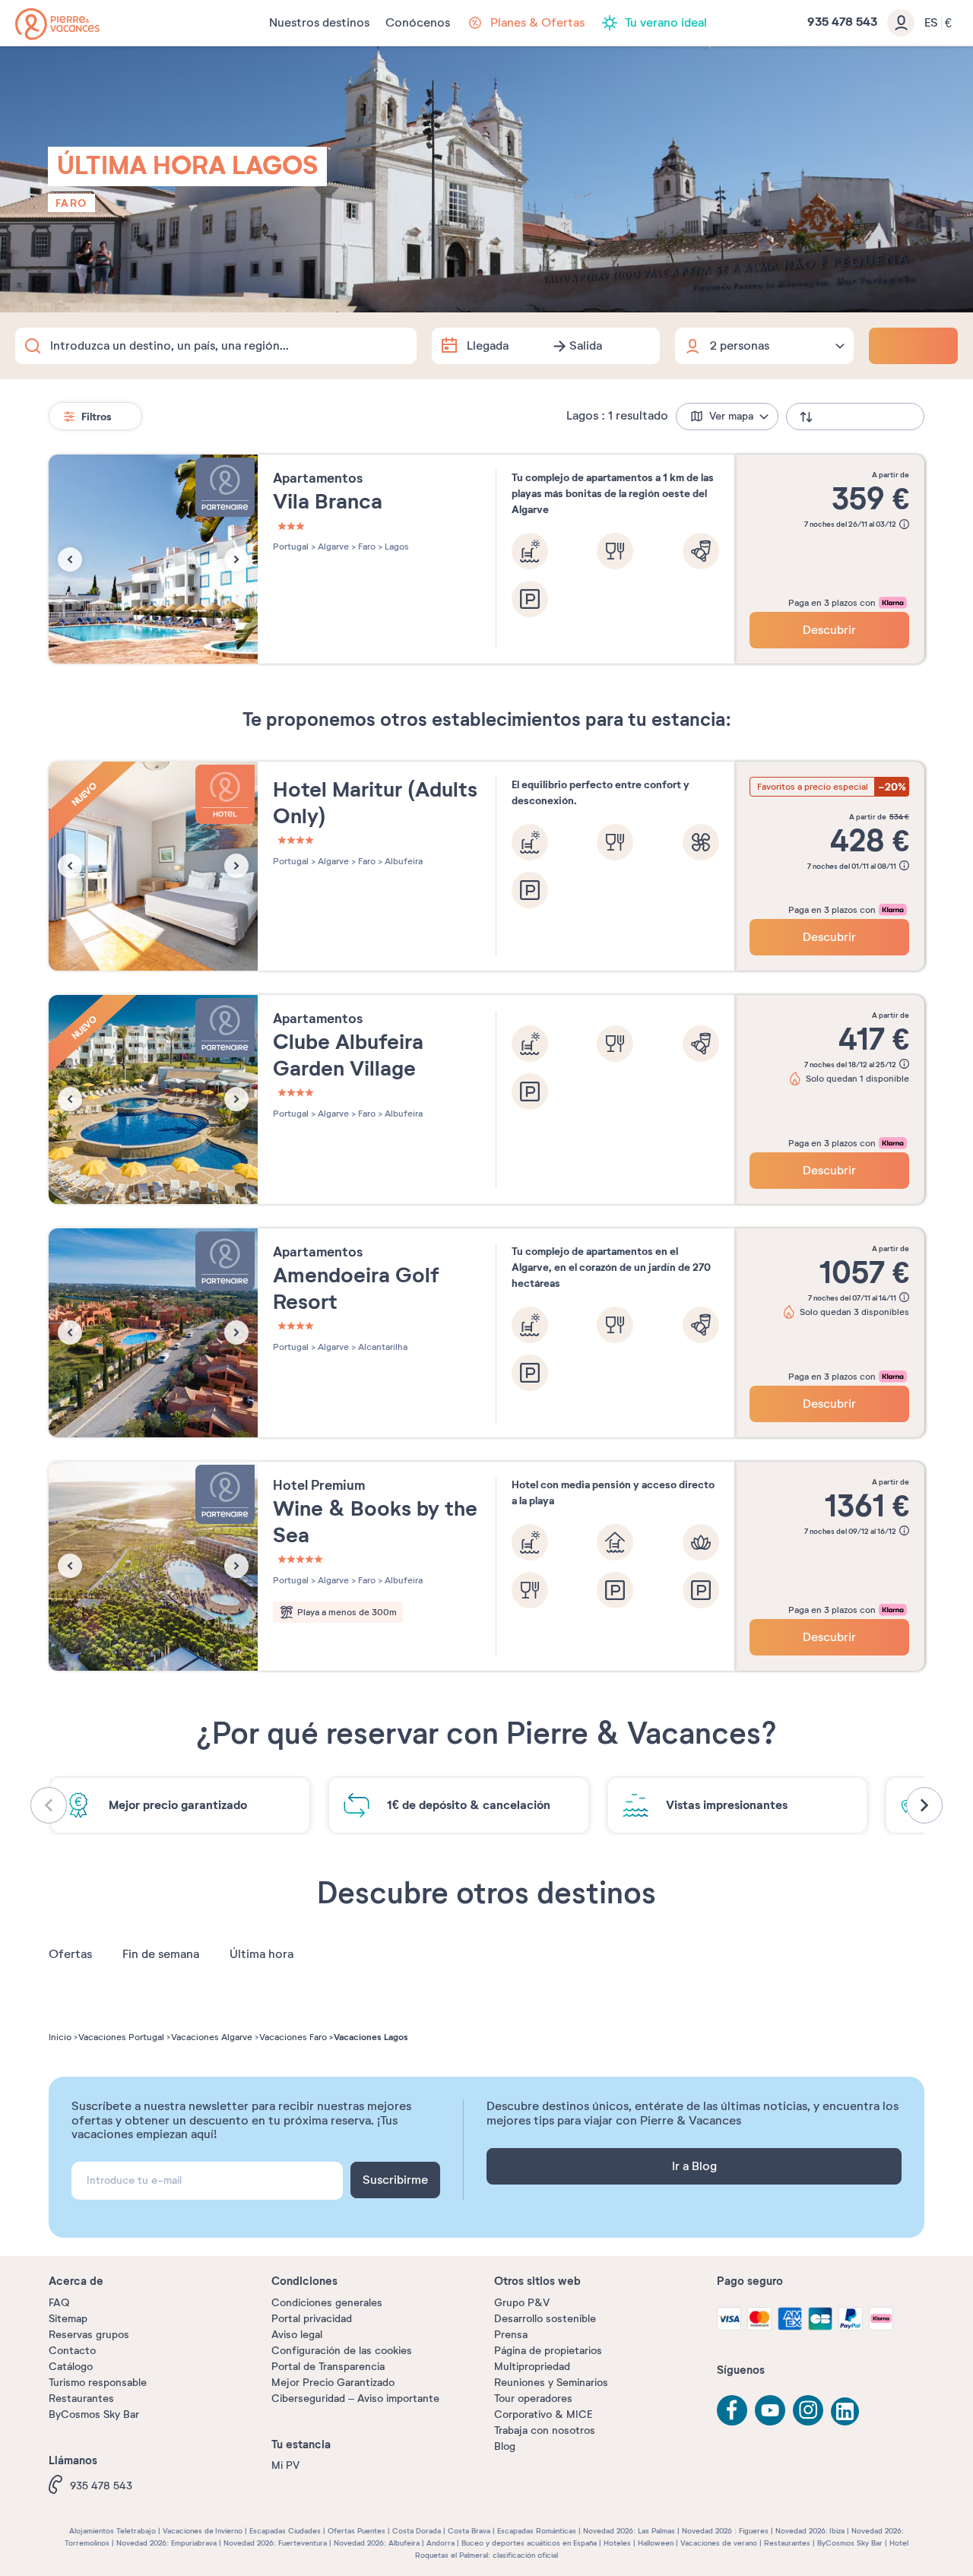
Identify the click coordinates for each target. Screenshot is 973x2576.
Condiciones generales (327, 2303)
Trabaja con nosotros (545, 2430)
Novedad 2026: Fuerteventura (275, 2543)
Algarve (332, 547)
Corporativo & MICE (543, 2414)
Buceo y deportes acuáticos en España (529, 2543)
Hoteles (617, 2543)
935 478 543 (101, 2486)
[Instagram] (808, 2410)
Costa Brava (469, 2531)
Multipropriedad (532, 2367)
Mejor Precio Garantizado (333, 2383)
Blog (505, 2446)
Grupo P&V (522, 2303)
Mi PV (285, 2465)
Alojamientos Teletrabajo (113, 2531)
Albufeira (403, 861)
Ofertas (70, 1954)
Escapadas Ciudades (285, 2531)
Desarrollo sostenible (545, 2319)
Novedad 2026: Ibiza (810, 2531)
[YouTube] (770, 2410)
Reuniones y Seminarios (551, 2383)
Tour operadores (533, 2399)
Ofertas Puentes (357, 2531)
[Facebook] (732, 2410)
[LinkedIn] (846, 2413)
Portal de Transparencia (328, 2367)
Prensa (511, 2335)
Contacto (72, 2351)
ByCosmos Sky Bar (94, 2414)
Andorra (441, 2543)
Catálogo (71, 2367)
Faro (71, 203)
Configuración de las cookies (342, 2351)
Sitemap (68, 2319)
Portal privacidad (312, 2319)
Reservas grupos (89, 2335)
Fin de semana (161, 1954)
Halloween (656, 2543)
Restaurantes (81, 2399)
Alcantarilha (382, 1347)
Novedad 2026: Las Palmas (629, 2531)
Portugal (291, 547)
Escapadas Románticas (537, 2531)
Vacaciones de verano (719, 2543)
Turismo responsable (98, 2383)
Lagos (396, 547)
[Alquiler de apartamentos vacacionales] (57, 24)
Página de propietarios (548, 2351)
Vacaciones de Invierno (203, 2531)
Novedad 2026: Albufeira (377, 2543)
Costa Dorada (417, 2531)
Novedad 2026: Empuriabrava (166, 2543)
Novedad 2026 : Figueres (725, 2531)
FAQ (59, 2303)
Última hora (261, 1954)
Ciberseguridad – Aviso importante (355, 2399)
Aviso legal (297, 2335)
